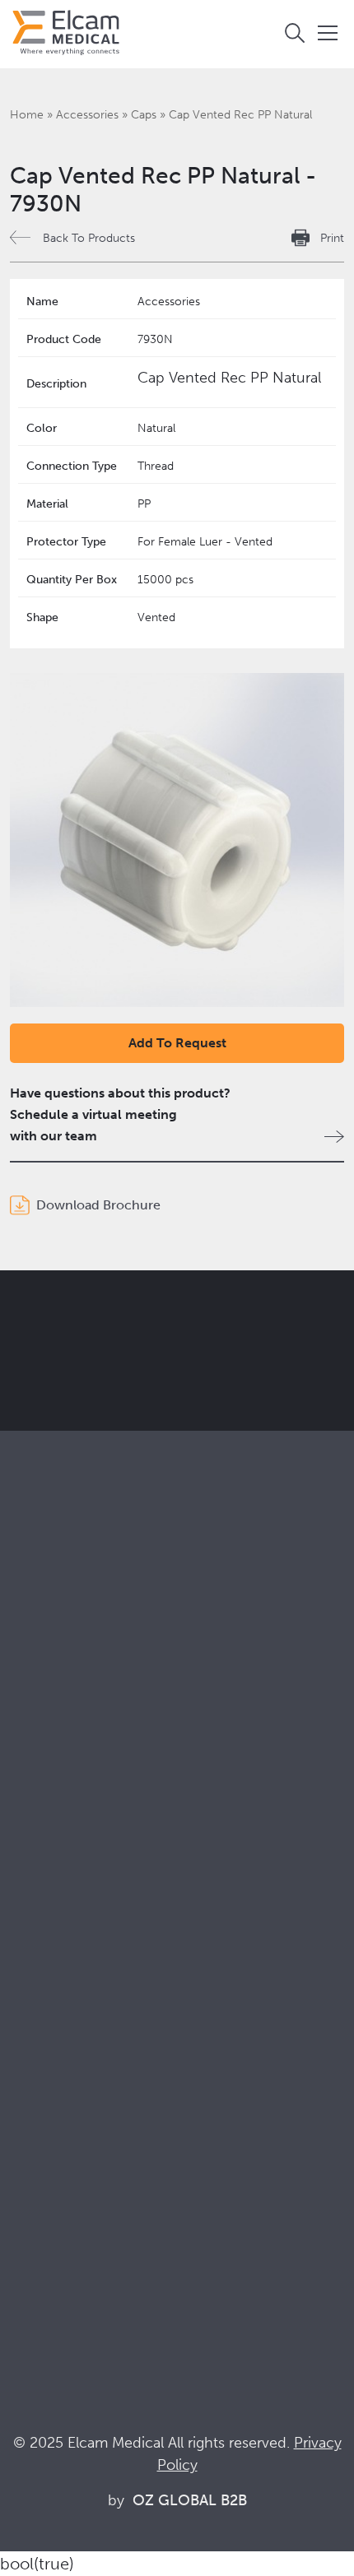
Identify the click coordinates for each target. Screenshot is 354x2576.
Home (27, 115)
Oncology (40, 1877)
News (27, 2265)
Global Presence (59, 2027)
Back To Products (89, 238)
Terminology (47, 2221)
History (31, 2093)
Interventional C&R (66, 1855)
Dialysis (32, 1833)
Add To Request (177, 1043)
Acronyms (40, 2243)
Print (332, 238)
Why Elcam (43, 1960)
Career (30, 2071)
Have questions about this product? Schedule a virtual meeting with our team (120, 1114)
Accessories (87, 115)
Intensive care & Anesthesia (91, 1810)
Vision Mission (52, 1982)
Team (26, 2049)
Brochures (41, 2177)
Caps (144, 115)
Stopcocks (41, 1683)
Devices (34, 1705)
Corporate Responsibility (83, 2005)
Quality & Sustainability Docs (94, 2199)
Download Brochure (98, 1205)
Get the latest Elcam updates (149, 1393)
